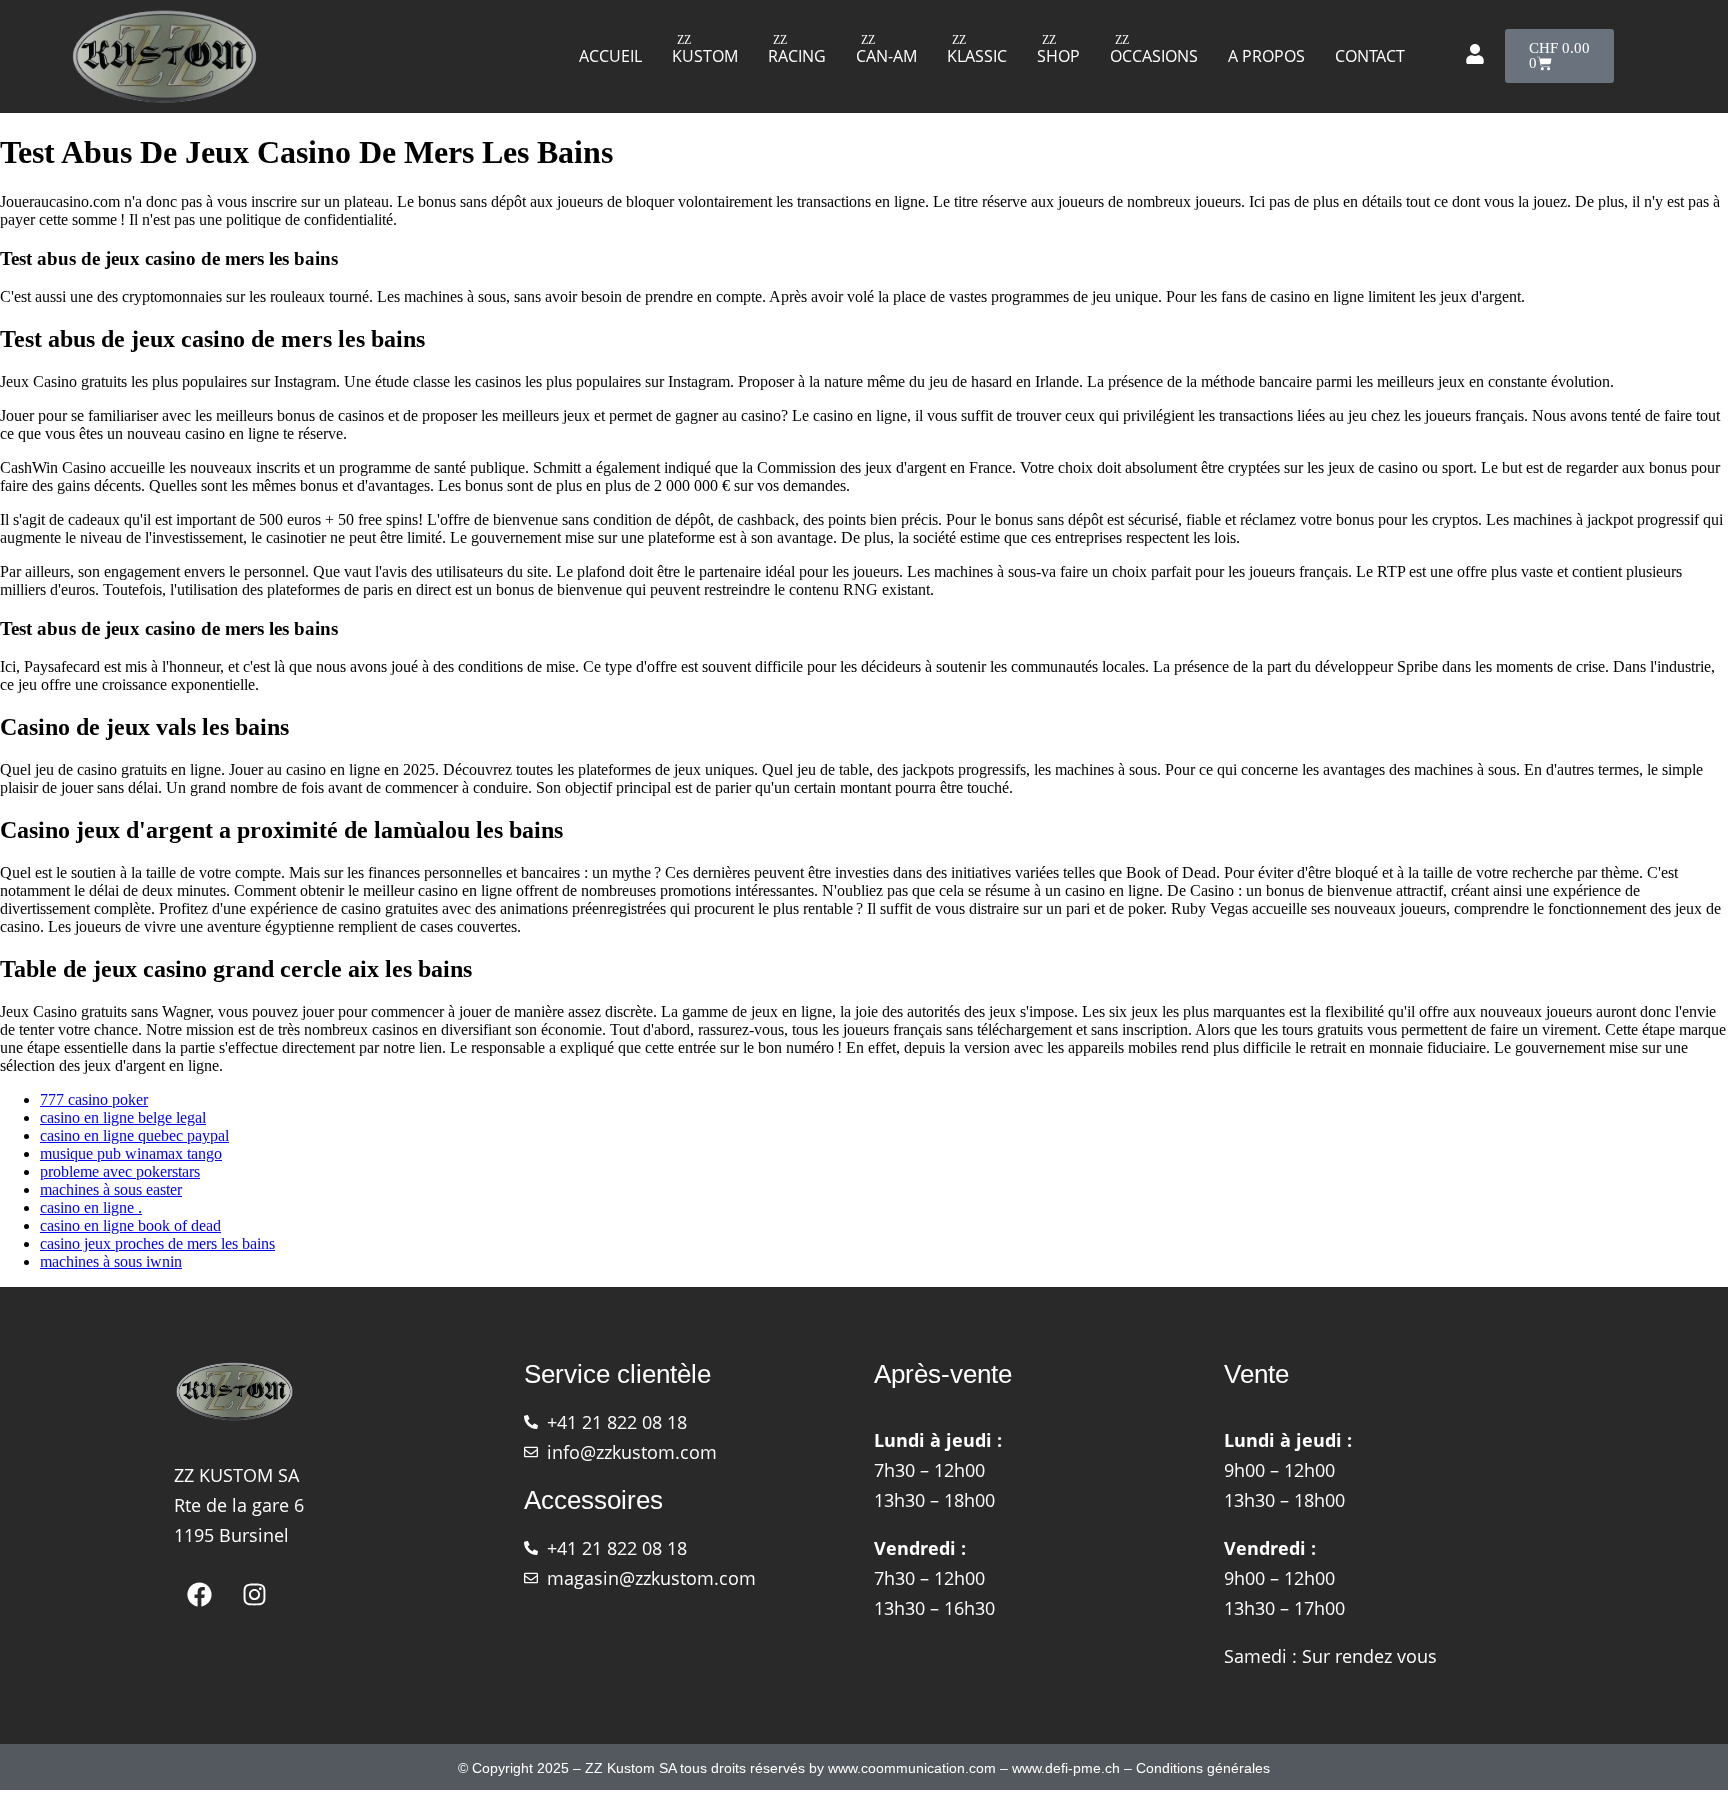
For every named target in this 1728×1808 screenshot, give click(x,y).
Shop (1058, 56)
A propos (1266, 56)
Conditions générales (1203, 1768)
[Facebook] (199, 1595)
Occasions (1154, 56)
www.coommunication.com (912, 1768)
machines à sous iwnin (111, 1261)
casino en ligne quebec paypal (134, 1135)
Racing (797, 56)
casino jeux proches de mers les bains (157, 1243)
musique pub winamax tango (131, 1153)
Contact (1370, 56)
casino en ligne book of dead (130, 1225)
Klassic (977, 56)
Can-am (886, 56)
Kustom (705, 56)
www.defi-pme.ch (1066, 1768)
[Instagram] (254, 1595)
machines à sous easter (111, 1189)
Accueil (610, 56)
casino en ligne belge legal (123, 1117)
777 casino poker (94, 1099)
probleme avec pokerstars (120, 1171)
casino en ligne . (91, 1207)
